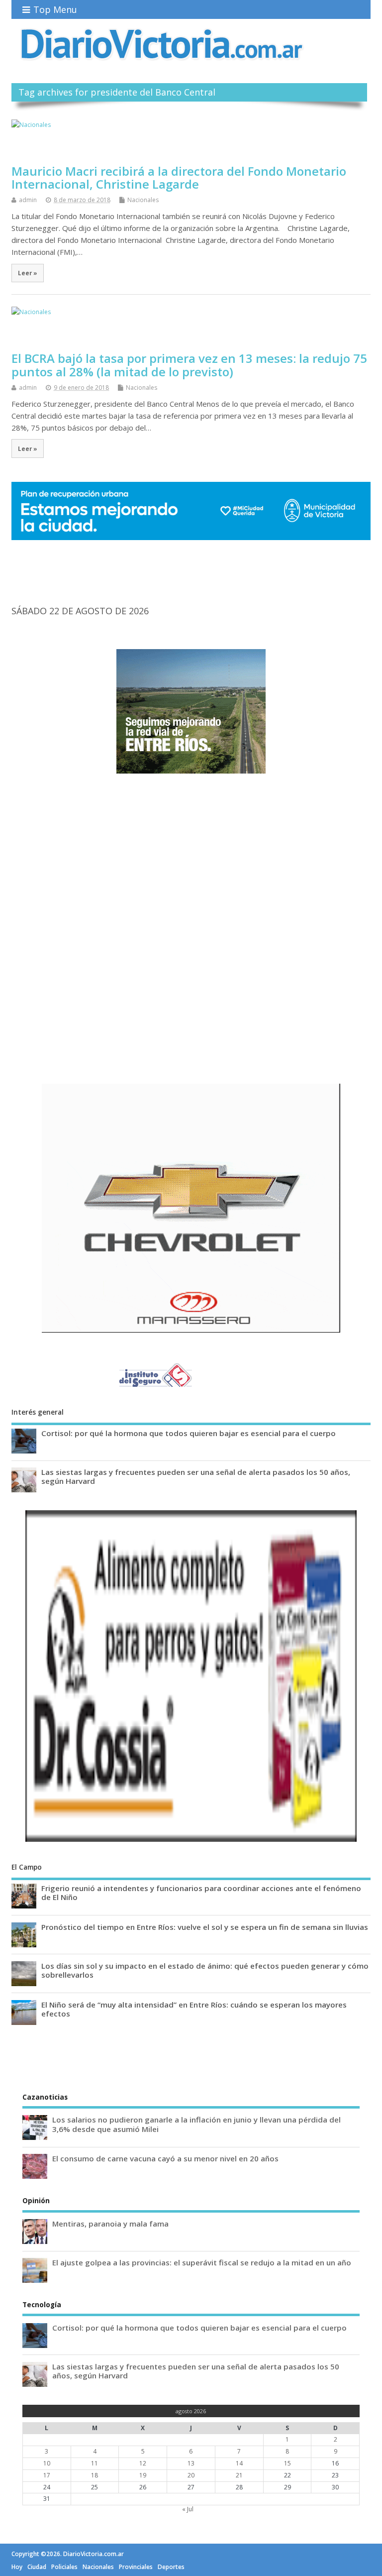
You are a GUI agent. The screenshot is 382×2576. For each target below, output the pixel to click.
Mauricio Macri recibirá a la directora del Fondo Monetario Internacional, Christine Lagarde (179, 177)
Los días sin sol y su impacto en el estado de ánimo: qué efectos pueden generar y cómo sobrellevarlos (205, 1970)
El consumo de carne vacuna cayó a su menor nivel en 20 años (165, 2158)
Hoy (17, 2567)
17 (47, 2475)
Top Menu (55, 9)
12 (143, 2463)
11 (95, 2463)
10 (47, 2463)
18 (95, 2475)
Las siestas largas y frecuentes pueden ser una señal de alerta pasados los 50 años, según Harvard (196, 1476)
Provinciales (136, 2567)
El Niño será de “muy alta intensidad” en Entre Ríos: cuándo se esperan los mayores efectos (194, 2009)
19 (143, 2475)
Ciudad (37, 2567)
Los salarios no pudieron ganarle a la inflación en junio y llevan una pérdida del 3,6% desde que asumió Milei (196, 2124)
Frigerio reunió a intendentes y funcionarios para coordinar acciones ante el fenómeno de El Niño (201, 1893)
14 (239, 2463)
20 (191, 2475)
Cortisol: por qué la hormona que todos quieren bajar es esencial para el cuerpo (189, 1433)
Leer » (28, 273)
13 (191, 2463)
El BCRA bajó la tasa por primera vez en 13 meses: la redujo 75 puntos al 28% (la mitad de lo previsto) (189, 365)
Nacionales (143, 200)
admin (28, 200)
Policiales (64, 2567)
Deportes (171, 2567)
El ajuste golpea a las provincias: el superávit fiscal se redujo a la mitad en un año (202, 2262)
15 (287, 2463)
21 (239, 2475)
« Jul (188, 2509)
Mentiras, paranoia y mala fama (110, 2224)
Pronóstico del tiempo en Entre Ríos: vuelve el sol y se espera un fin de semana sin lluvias (205, 1927)
